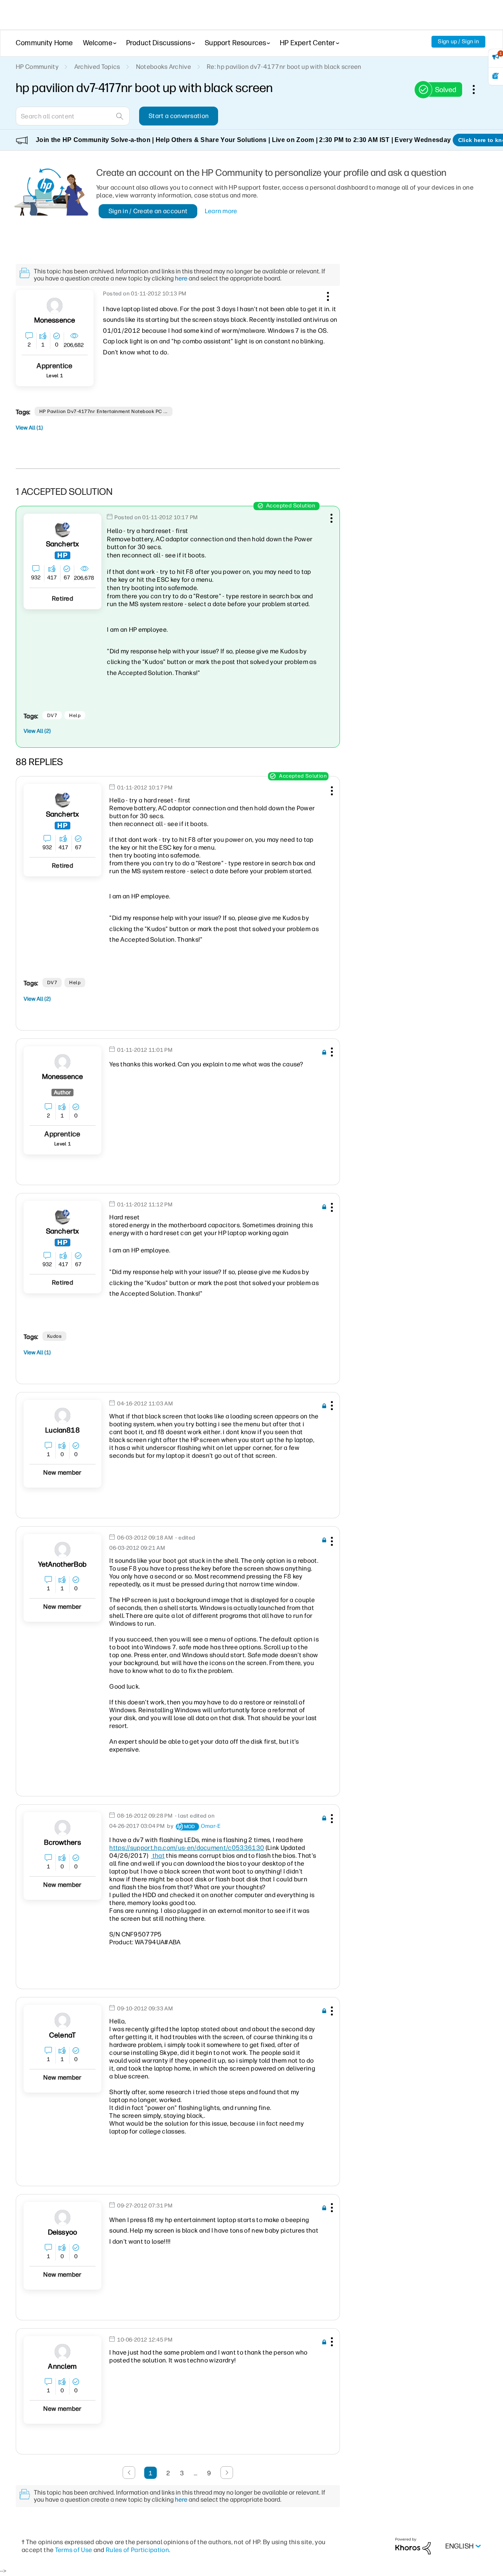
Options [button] (478, 89)
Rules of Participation (137, 2550)
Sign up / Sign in (458, 41)
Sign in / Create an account (148, 211)
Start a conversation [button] (179, 116)
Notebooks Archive (163, 67)
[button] (327, 295)
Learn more (221, 211)
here (181, 278)
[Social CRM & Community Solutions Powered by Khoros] (413, 2546)
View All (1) (29, 428)
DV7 (52, 715)
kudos (54, 1336)
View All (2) (37, 731)
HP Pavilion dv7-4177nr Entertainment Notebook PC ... (104, 411)
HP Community (37, 67)
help (75, 715)
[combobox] (73, 116)
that (158, 1856)
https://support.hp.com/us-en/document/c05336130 (187, 1848)
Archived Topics (97, 67)
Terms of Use (74, 2550)
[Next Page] (227, 2473)
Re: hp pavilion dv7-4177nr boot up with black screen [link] (284, 67)
